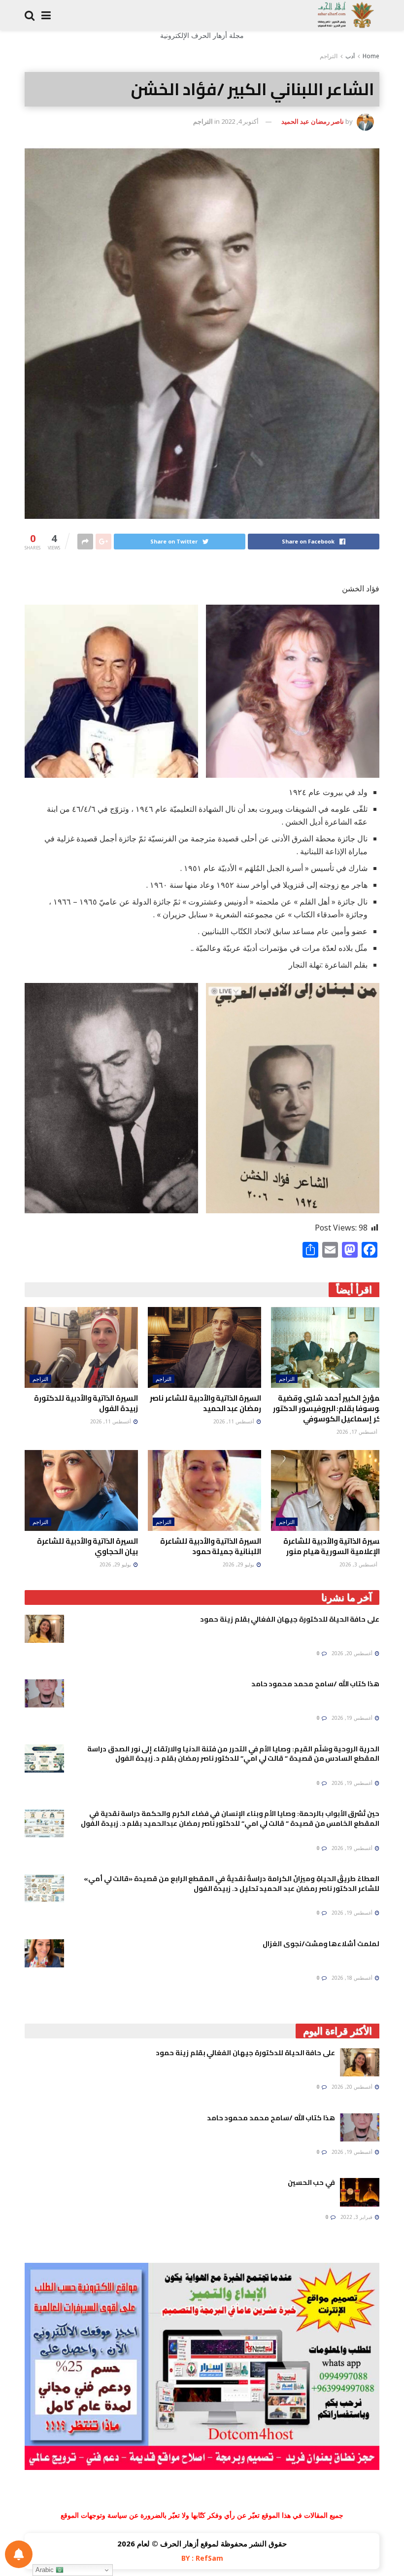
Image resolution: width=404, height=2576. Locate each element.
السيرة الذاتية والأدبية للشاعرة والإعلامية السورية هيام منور (334, 1546)
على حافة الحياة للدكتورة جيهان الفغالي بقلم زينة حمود (290, 1619)
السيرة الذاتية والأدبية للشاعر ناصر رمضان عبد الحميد (205, 1403)
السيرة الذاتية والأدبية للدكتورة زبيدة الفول (86, 1403)
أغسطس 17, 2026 (358, 1432)
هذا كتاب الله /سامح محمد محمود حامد (315, 1684)
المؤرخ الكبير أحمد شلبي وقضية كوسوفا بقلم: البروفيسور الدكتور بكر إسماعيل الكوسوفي (329, 1408)
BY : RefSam (202, 2558)
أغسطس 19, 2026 (353, 1718)
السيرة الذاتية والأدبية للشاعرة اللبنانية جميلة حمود (211, 1546)
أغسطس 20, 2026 (353, 1653)
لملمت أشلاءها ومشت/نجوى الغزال (321, 1944)
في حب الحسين (311, 2182)
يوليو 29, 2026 (239, 1564)
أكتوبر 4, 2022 (240, 121)
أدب (350, 56)
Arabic (46, 2570)
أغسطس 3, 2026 (359, 1564)
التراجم (329, 56)
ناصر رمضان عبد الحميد (313, 121)
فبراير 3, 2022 (357, 2217)
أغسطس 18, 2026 (353, 1978)
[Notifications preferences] (19, 2554)
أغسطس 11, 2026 (235, 1421)
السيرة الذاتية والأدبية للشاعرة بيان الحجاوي (87, 1546)
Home (371, 56)
